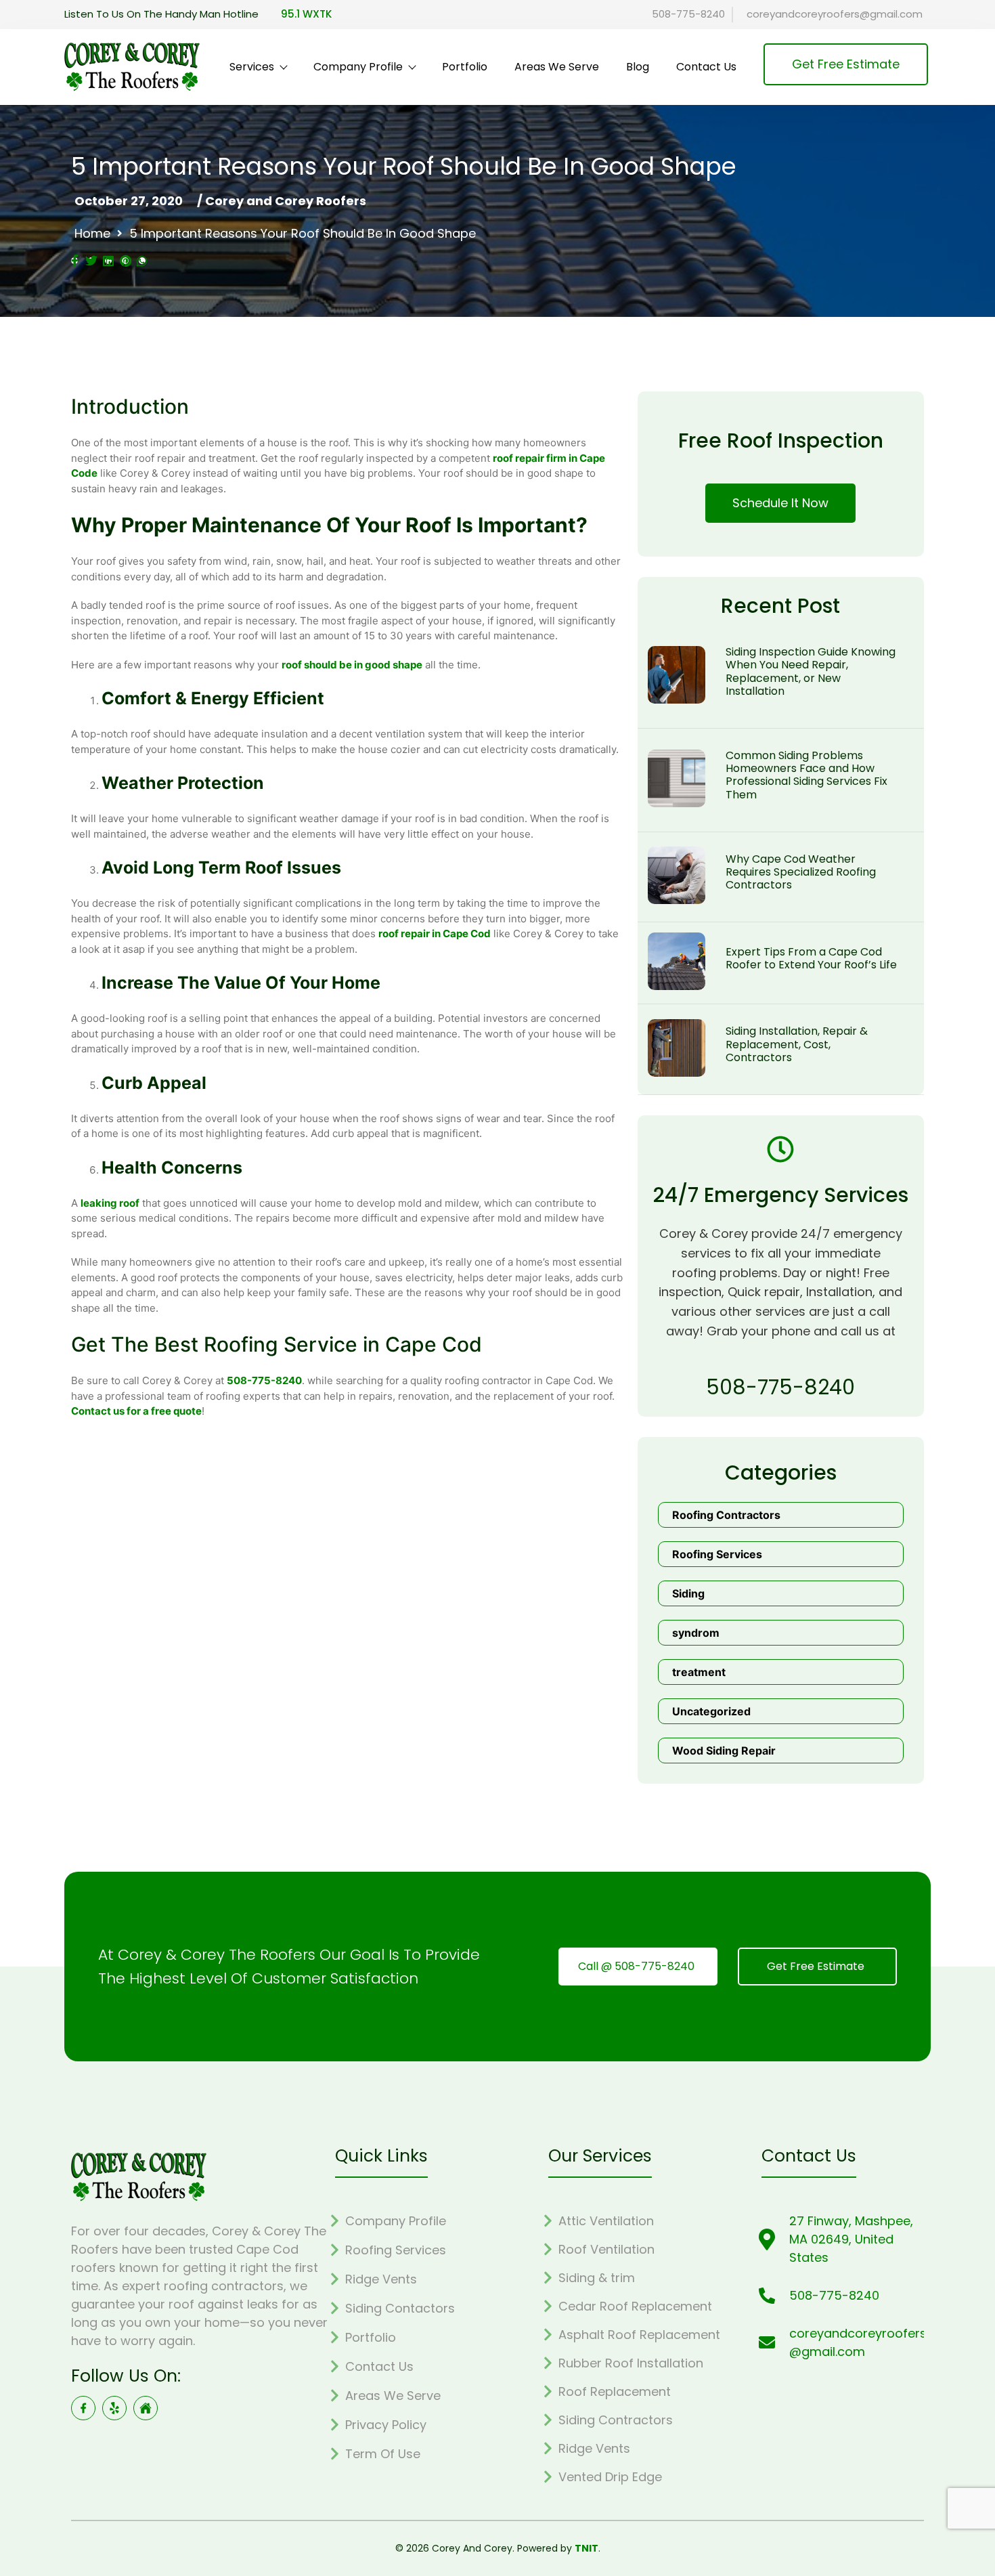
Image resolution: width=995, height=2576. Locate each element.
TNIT (587, 2548)
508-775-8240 (264, 1380)
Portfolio (465, 67)
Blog (638, 67)
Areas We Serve (557, 67)
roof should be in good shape (352, 665)
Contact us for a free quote (136, 1411)
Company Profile (358, 67)
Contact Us (706, 67)
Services (252, 67)
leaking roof (110, 1203)
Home (92, 234)
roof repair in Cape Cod (435, 933)
